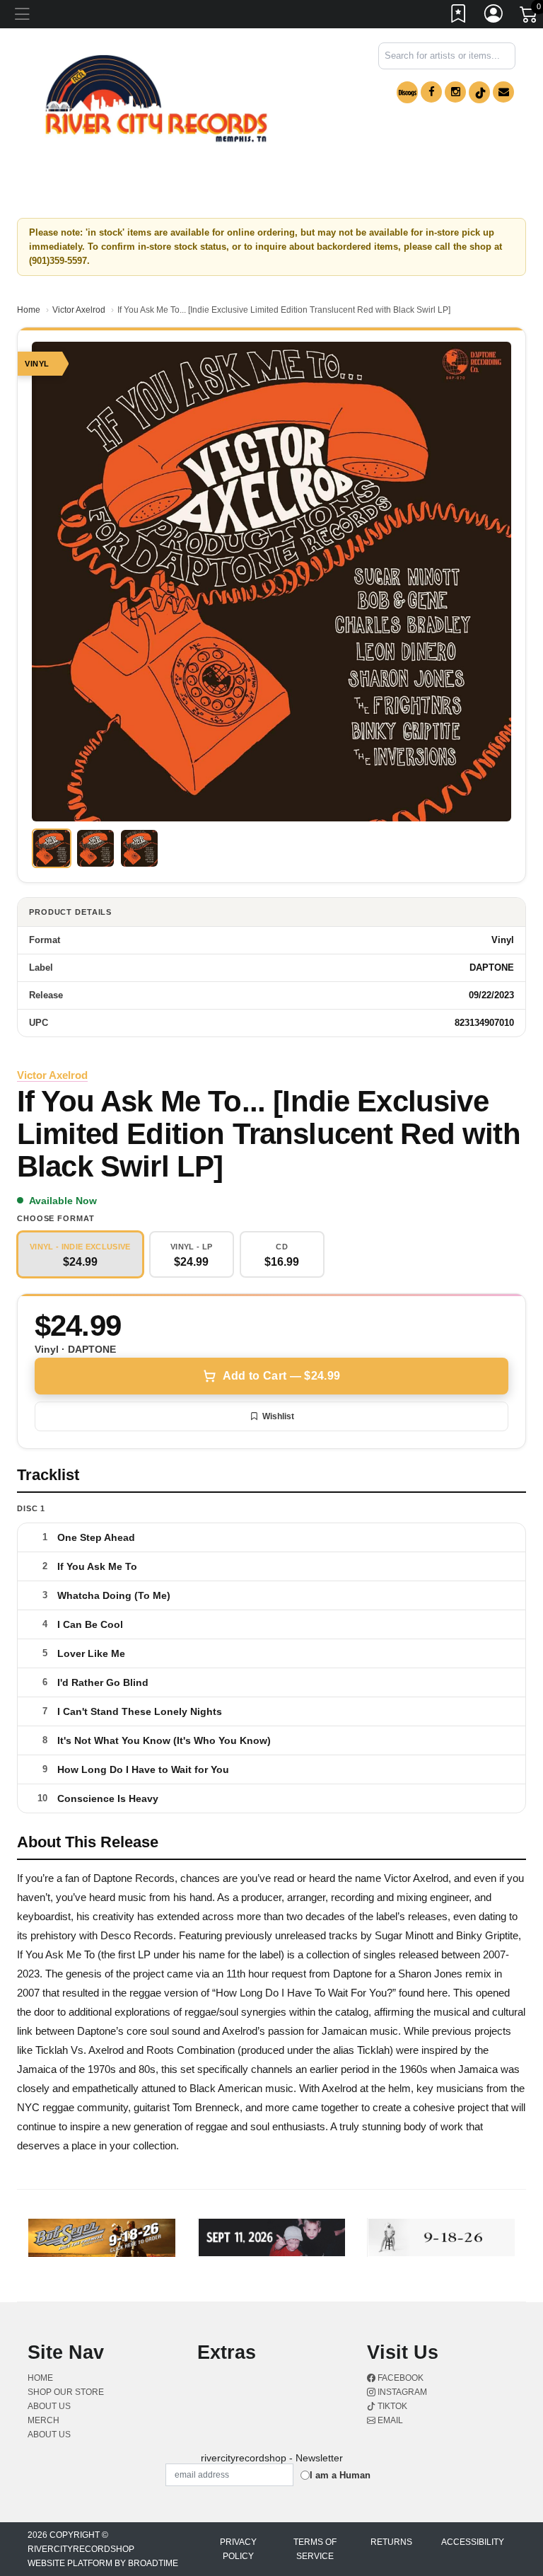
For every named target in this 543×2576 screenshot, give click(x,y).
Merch (43, 2420)
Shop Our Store (66, 2392)
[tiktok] (479, 92)
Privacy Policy (238, 2549)
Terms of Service (315, 2549)
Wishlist (278, 1416)
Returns (391, 2542)
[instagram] (455, 92)
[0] (530, 17)
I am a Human (340, 2475)
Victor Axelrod (79, 310)
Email (389, 2420)
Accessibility (473, 2542)
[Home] (156, 99)
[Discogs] (407, 92)
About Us (49, 2435)
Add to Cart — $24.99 (281, 1376)
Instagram (401, 2392)
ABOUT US (49, 2406)
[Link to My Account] (494, 16)
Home (29, 310)
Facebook (399, 2378)
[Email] (503, 92)
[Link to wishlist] (459, 16)
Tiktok (391, 2406)
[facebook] (431, 92)
